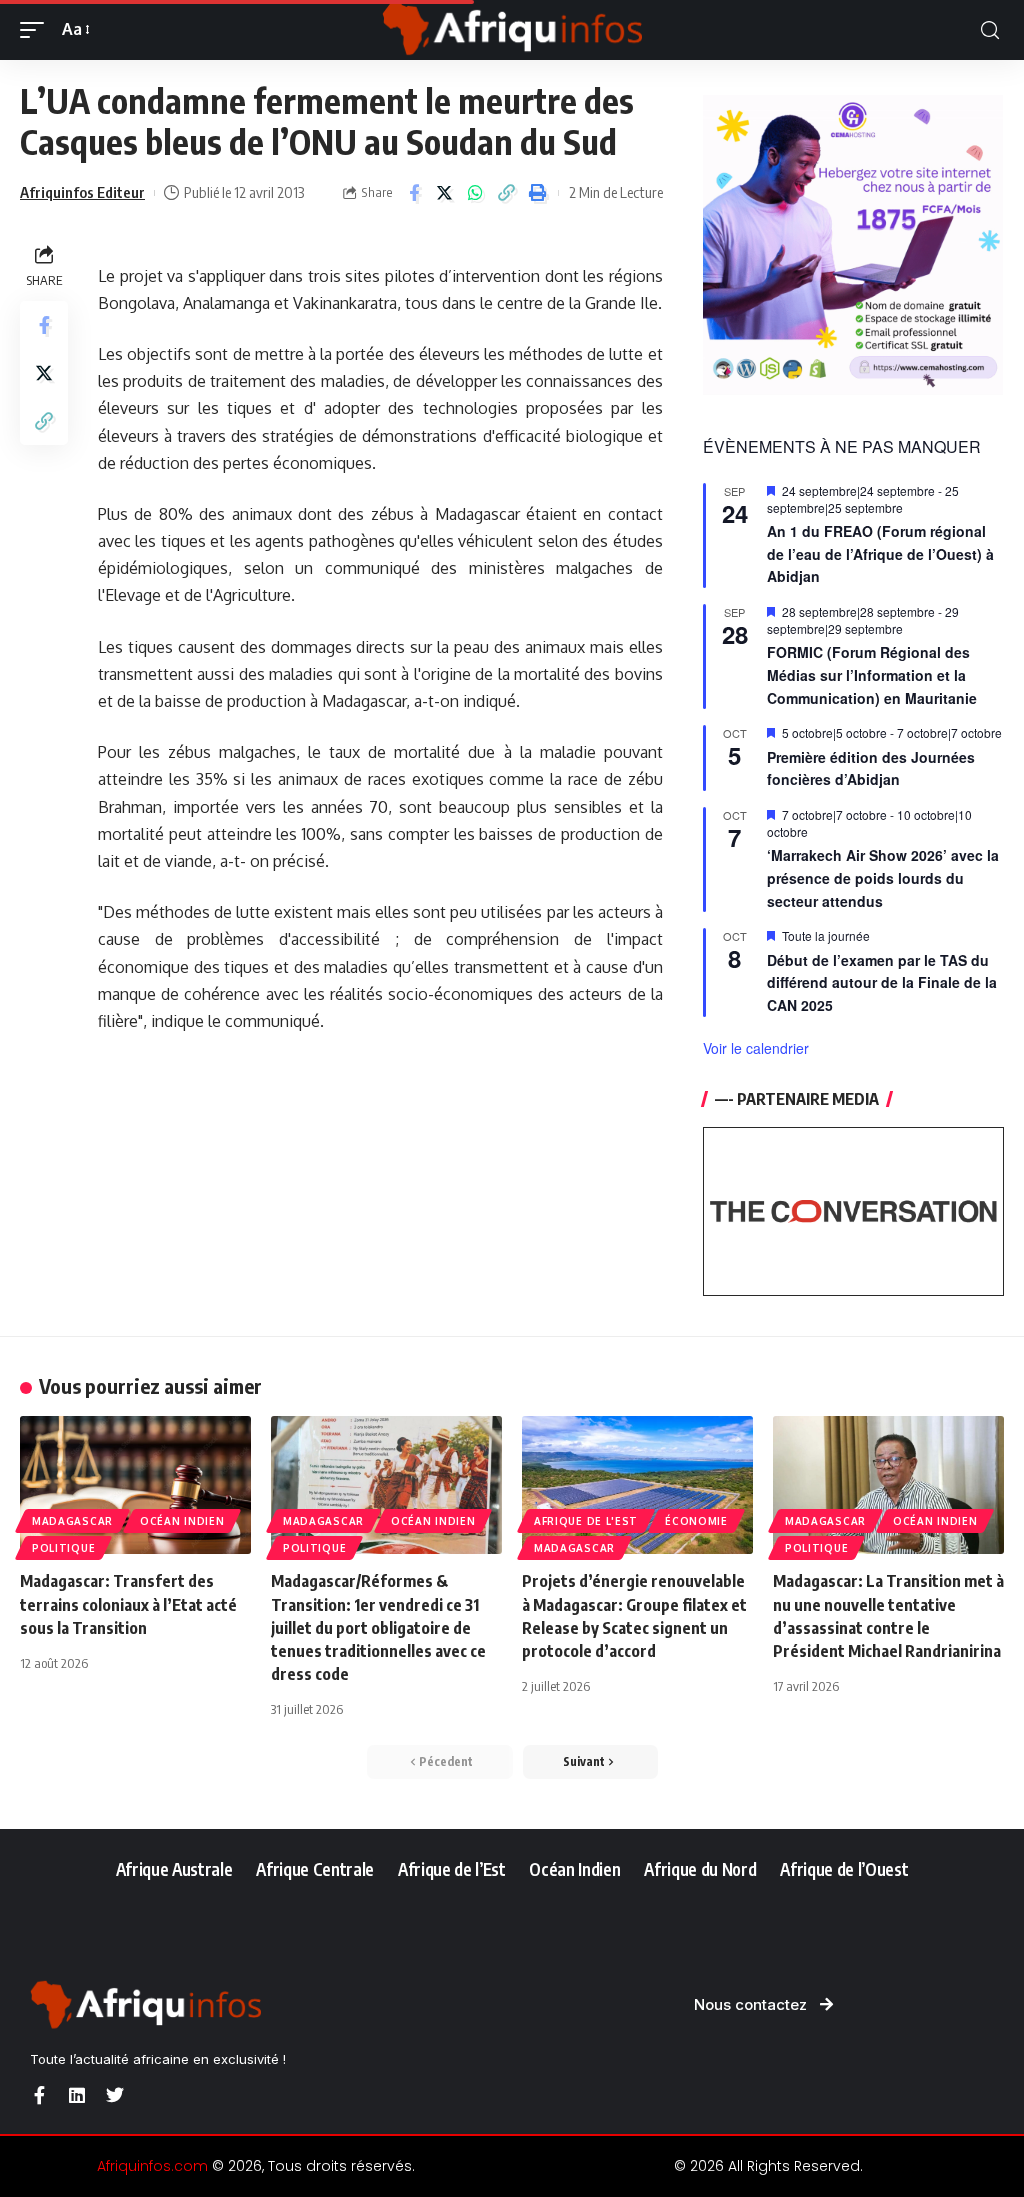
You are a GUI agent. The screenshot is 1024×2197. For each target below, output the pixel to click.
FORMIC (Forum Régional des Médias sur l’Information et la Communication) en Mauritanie (872, 674)
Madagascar (72, 1521)
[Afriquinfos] (512, 30)
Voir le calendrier (756, 1048)
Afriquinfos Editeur (82, 192)
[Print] (538, 193)
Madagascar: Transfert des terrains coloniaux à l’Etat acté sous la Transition (128, 1604)
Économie (696, 1521)
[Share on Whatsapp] (476, 193)
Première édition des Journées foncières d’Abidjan (871, 768)
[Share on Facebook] (414, 193)
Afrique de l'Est (586, 1521)
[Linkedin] (77, 2095)
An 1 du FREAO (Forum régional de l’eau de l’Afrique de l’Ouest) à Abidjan (880, 553)
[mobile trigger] (37, 29)
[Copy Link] (507, 193)
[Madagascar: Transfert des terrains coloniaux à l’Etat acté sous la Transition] (135, 1485)
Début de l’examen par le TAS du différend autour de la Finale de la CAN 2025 (882, 982)
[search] (990, 30)
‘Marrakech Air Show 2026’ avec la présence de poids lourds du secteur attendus (883, 877)
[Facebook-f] (39, 2095)
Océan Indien (182, 1521)
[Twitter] (115, 2095)
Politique (63, 1548)
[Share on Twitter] (445, 193)
